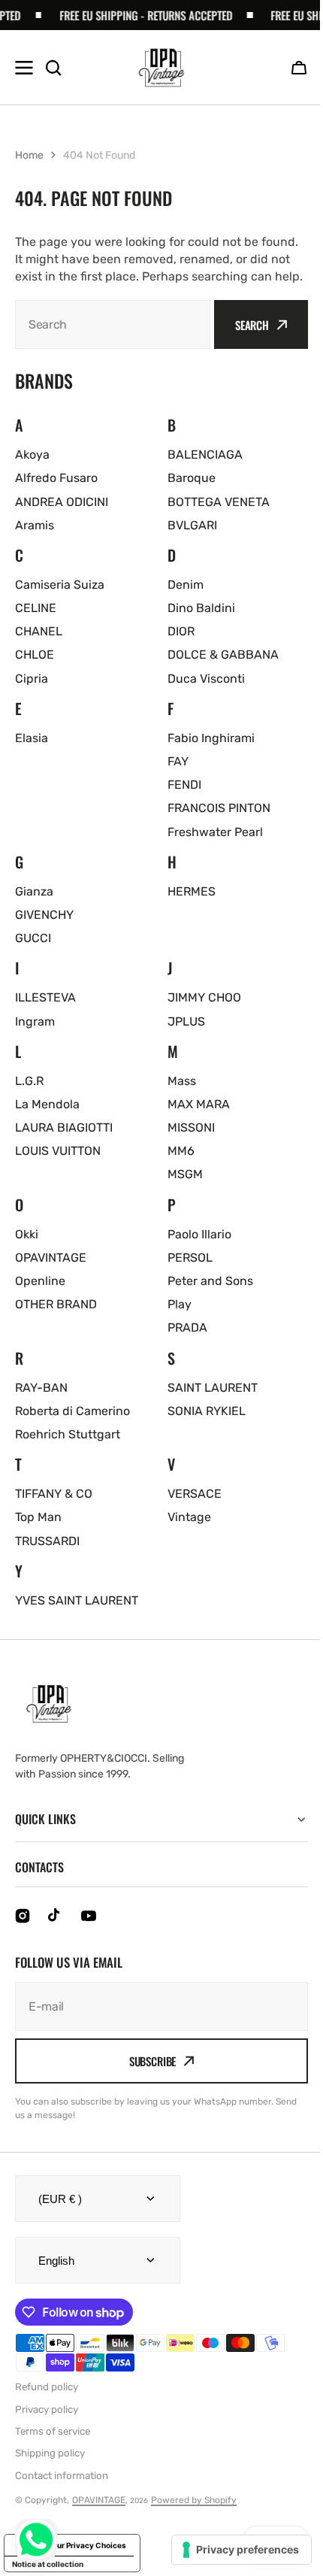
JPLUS (186, 1021)
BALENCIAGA (205, 455)
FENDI (184, 785)
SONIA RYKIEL (207, 1411)
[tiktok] (56, 1933)
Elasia (32, 738)
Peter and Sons (210, 1281)
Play (180, 1304)
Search (252, 325)
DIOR (181, 631)
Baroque (192, 478)
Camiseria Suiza (60, 585)
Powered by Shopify (194, 2517)
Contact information (62, 2492)
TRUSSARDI (47, 1541)
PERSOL (190, 1258)
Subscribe (147, 2078)
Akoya (32, 455)
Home (29, 155)
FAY (178, 761)
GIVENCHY (44, 915)
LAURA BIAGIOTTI (64, 1127)
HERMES (192, 891)
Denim (186, 585)
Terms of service (53, 2449)
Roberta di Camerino (72, 1411)
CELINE (36, 608)
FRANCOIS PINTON (219, 808)
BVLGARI (192, 525)
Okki (27, 1234)
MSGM (185, 1174)
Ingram (35, 1021)
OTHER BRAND (56, 1304)
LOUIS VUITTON (58, 1151)
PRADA (187, 1327)
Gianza (34, 891)
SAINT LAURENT (213, 1388)
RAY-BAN (41, 1388)
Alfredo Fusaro (56, 478)
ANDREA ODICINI (62, 502)
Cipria (32, 679)
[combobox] (113, 324)
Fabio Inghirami (211, 738)
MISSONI (191, 1127)
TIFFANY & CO (54, 1494)
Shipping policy (50, 2470)
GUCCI (33, 938)
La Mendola (47, 1104)
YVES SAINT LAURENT (77, 1600)
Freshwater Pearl (215, 832)
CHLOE (35, 655)
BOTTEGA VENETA (219, 502)
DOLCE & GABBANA (223, 655)
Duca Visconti (206, 679)
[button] (299, 68)
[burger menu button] (24, 68)
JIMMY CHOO (204, 997)
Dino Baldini (201, 608)
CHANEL (39, 631)
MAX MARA (199, 1104)
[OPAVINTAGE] (161, 68)
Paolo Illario (199, 1234)
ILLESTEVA (45, 997)
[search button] (53, 68)
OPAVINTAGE (51, 1258)
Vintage (189, 1517)
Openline (40, 1281)
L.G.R (29, 1081)
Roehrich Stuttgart (68, 1434)
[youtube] (89, 1933)
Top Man (38, 1517)
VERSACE (195, 1494)
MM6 (181, 1151)
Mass (182, 1081)
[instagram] (23, 1933)
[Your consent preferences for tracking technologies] (230, 2550)
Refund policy (47, 2404)
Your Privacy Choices (87, 2562)
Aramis (35, 525)
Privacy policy (47, 2427)
